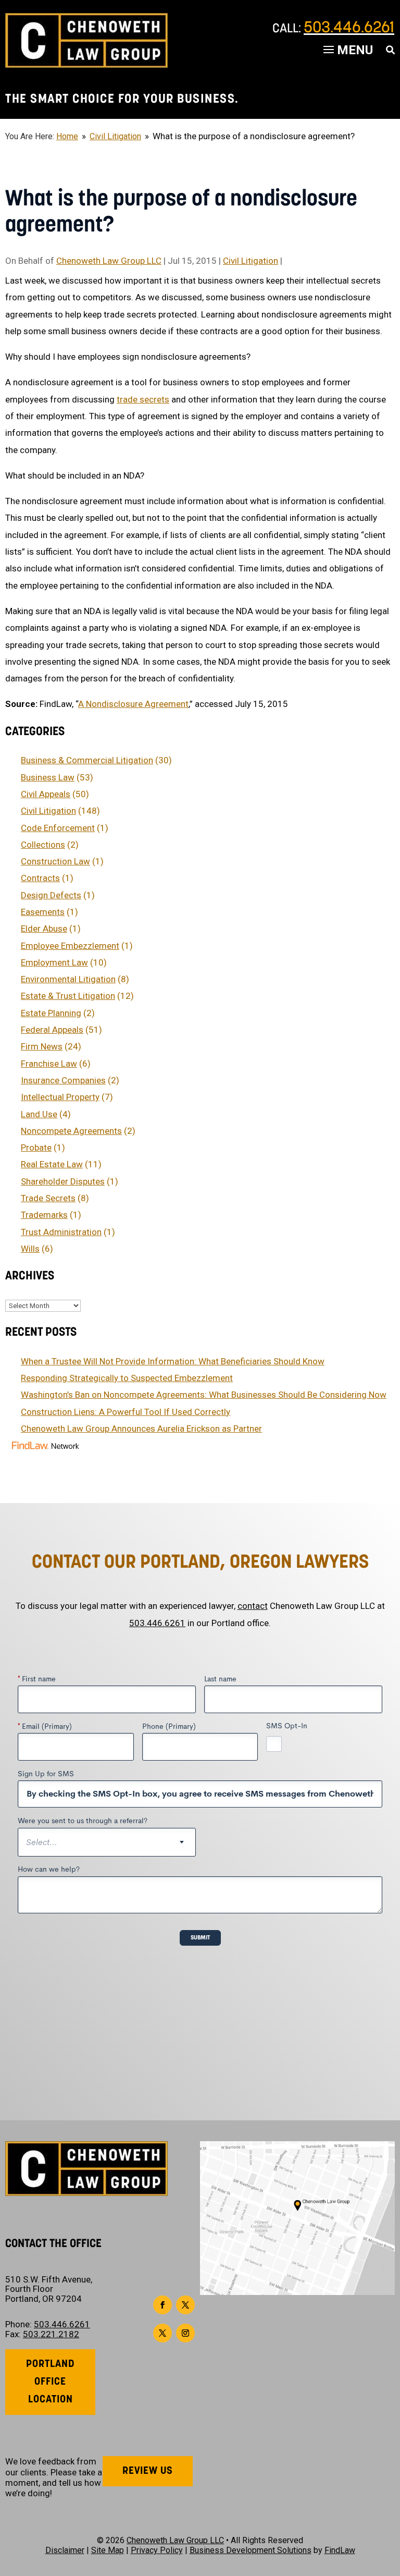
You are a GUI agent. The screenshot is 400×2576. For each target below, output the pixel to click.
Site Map (108, 2550)
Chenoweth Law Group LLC (109, 261)
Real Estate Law (52, 1164)
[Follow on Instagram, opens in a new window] (185, 2333)
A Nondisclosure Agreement (133, 704)
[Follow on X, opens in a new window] (185, 2305)
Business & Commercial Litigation (87, 760)
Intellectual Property (60, 1097)
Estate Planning (51, 1013)
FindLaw (340, 2550)
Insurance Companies (63, 1080)
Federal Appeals (52, 1030)
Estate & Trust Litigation (68, 996)
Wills (30, 1249)
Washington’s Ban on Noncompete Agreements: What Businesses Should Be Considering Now (204, 1395)
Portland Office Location (51, 2382)
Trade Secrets (48, 1198)
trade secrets (143, 399)
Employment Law (54, 962)
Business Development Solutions (251, 2550)
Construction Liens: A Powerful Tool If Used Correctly (126, 1412)
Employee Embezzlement (70, 946)
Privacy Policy (157, 2550)
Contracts (40, 878)
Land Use (39, 1114)
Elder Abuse (44, 929)
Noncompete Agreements (71, 1131)
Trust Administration (61, 1232)
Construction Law (55, 861)
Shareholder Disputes (63, 1181)
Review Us (148, 2471)
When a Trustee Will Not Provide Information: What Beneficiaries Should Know (173, 1361)
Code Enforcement (58, 828)
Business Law (48, 777)
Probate (36, 1147)
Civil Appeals (46, 794)
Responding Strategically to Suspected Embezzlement (127, 1378)
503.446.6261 (349, 28)
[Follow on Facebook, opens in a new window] (162, 2305)
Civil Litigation (251, 261)
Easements (43, 912)
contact (253, 1606)
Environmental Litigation (68, 979)
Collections (43, 845)
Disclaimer (65, 2550)
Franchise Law (49, 1064)
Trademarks (44, 1215)
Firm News (42, 1046)
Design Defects (51, 895)
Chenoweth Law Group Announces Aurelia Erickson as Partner (141, 1429)
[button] (390, 2500)
